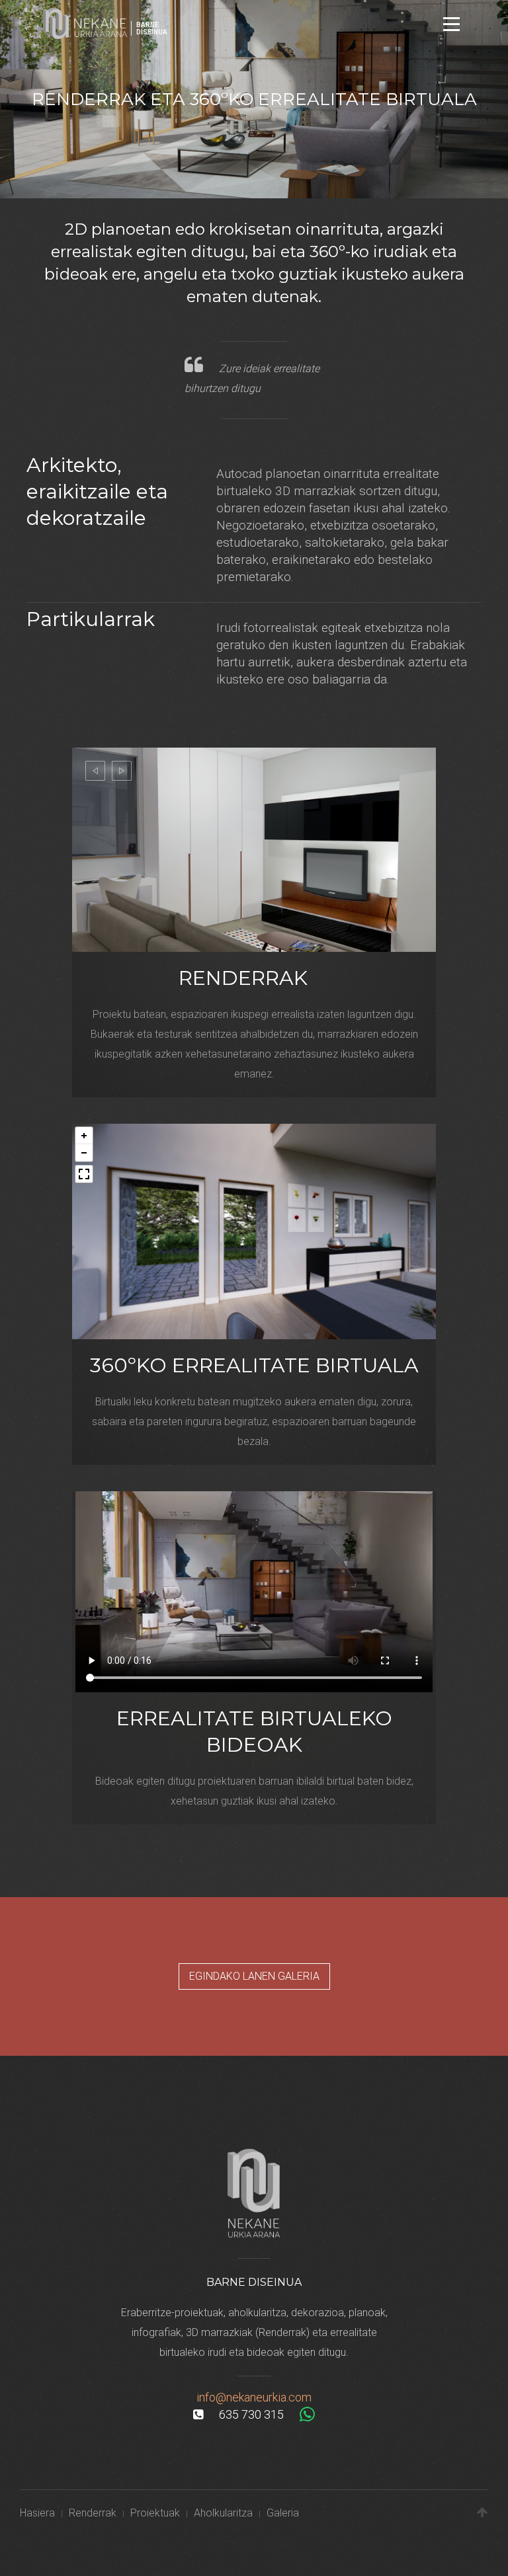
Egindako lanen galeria (254, 1976)
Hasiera (37, 2513)
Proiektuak (155, 2513)
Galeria (283, 2513)
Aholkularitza (223, 2513)
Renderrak (93, 2513)
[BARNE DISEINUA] (86, 22)
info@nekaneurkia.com (254, 2397)
